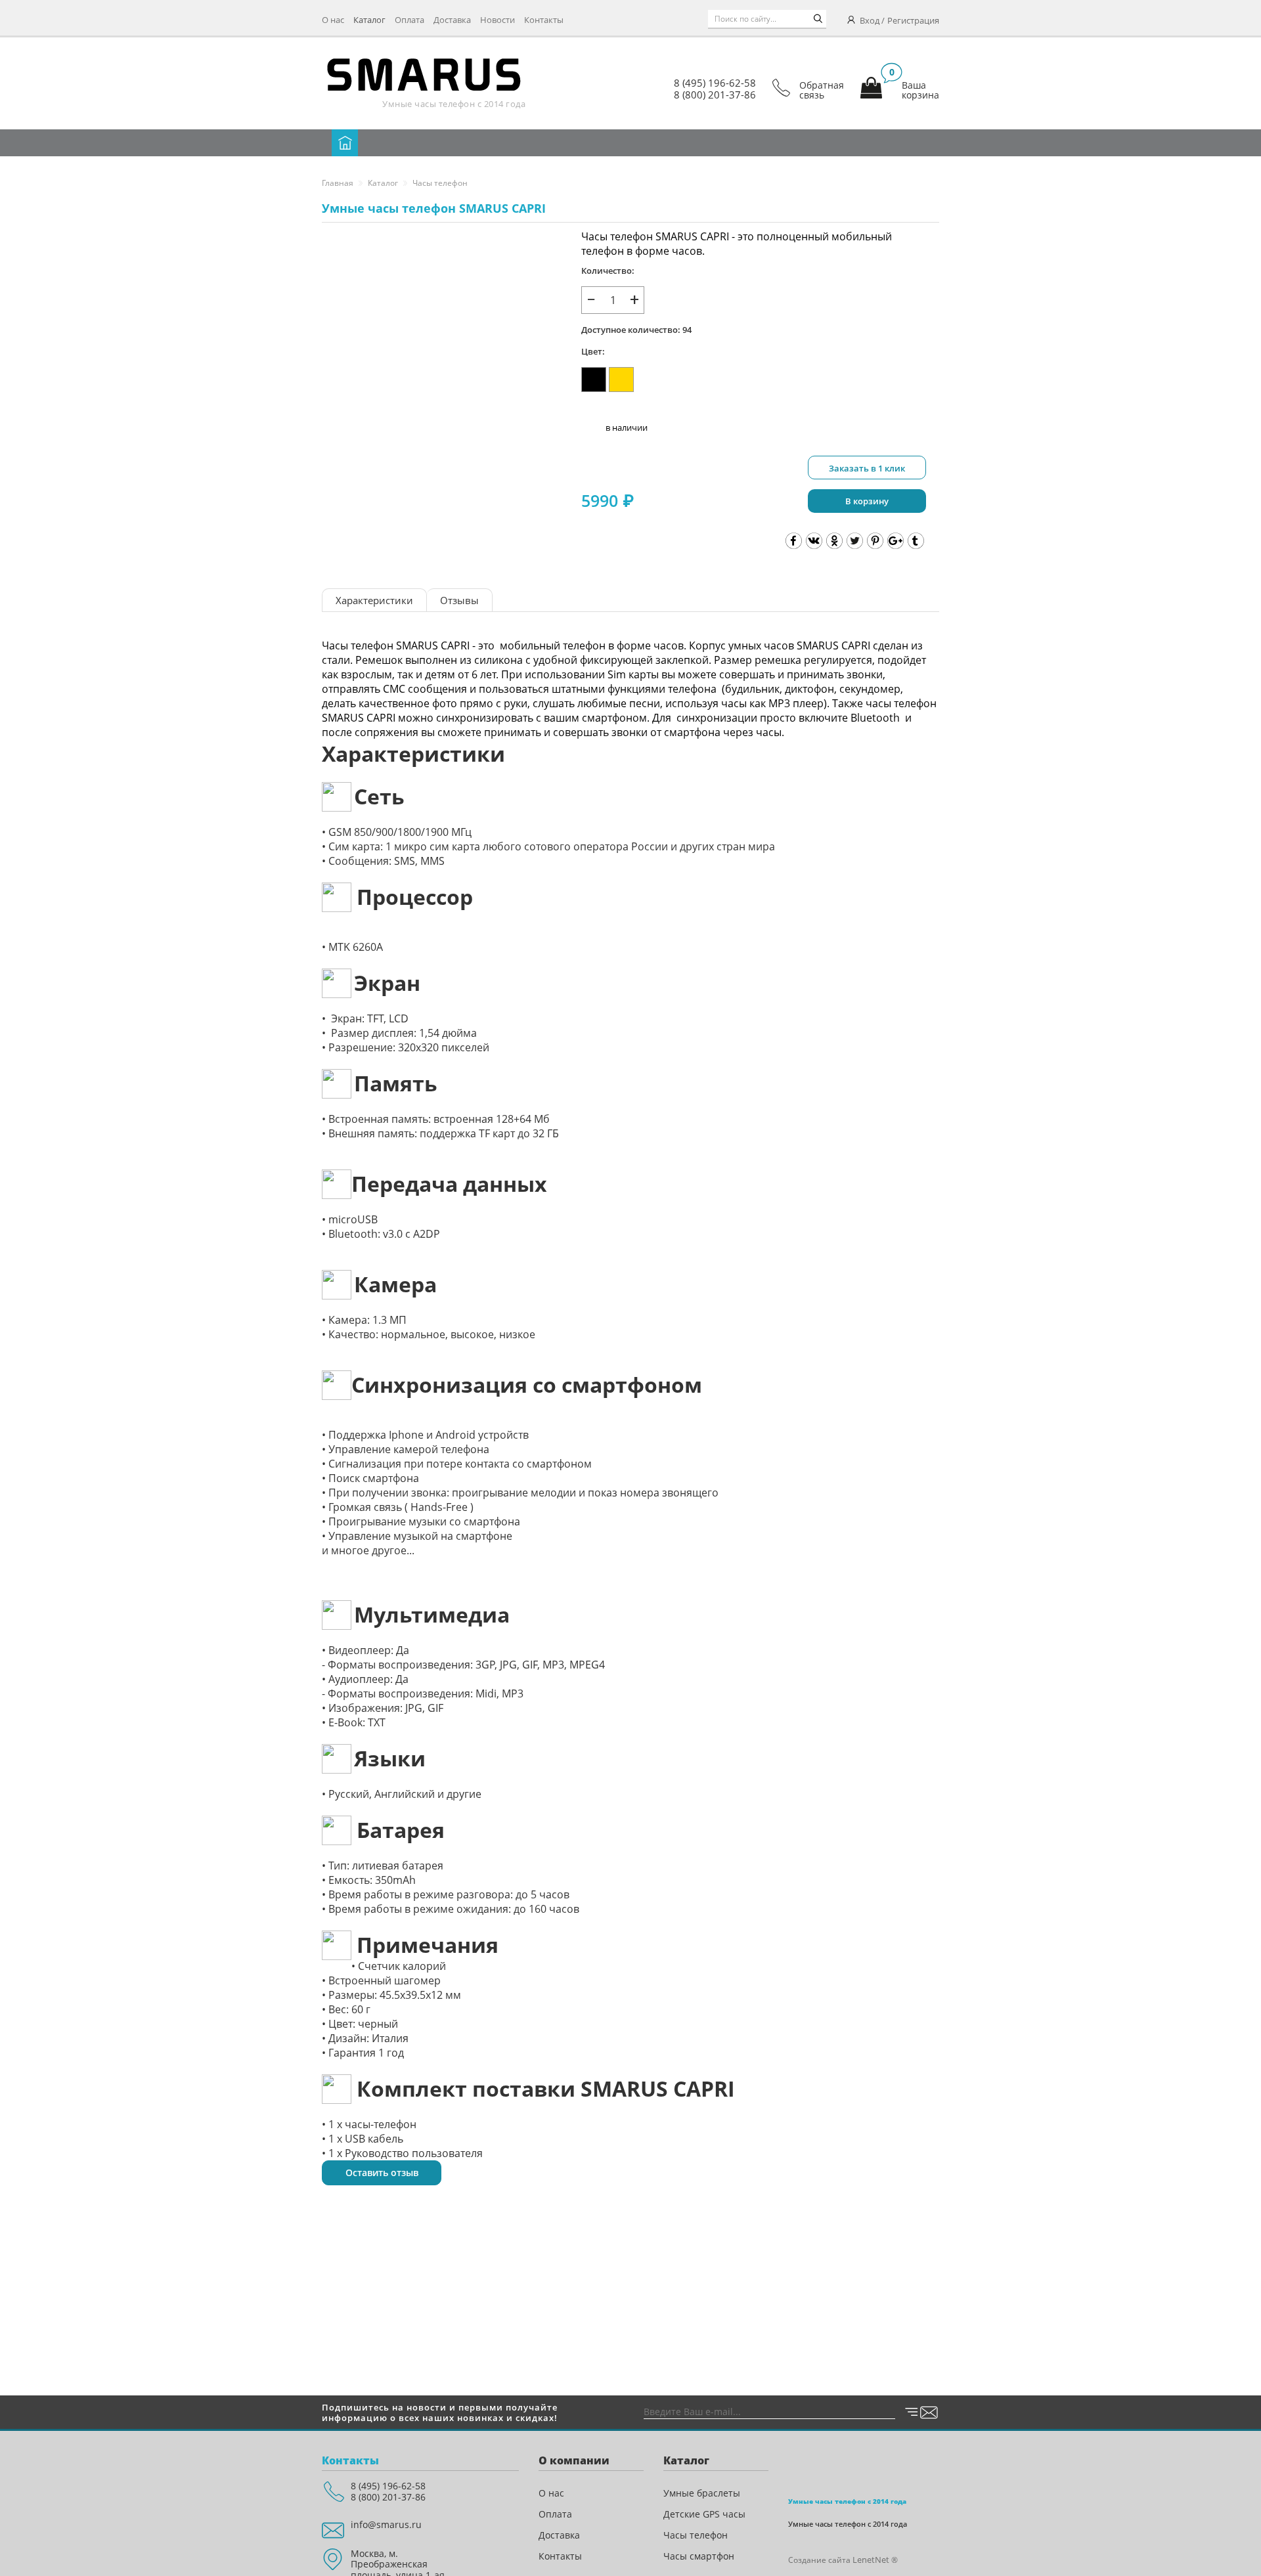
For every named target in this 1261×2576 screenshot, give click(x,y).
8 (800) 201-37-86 (715, 95)
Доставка (452, 20)
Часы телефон (440, 183)
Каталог (369, 20)
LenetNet (871, 2560)
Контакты (544, 20)
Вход (870, 20)
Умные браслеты (702, 2493)
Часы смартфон (699, 2556)
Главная (338, 183)
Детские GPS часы (704, 2514)
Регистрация (913, 20)
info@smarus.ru (386, 2524)
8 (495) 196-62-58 (715, 83)
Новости (498, 20)
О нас (333, 20)
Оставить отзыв (382, 2172)
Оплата (409, 20)
